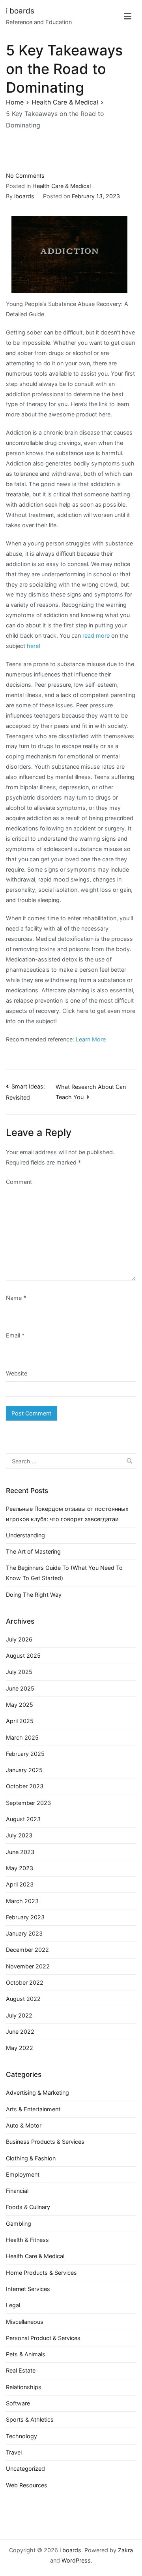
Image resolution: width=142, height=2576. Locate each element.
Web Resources (27, 2485)
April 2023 (20, 1884)
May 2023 (20, 1868)
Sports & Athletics (30, 2419)
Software (18, 2403)
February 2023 (25, 1917)
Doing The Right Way (34, 1595)
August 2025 (23, 1656)
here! (34, 646)
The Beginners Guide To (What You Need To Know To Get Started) (64, 1573)
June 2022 (20, 2032)
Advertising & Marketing (37, 2093)
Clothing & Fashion (31, 2158)
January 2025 (24, 1770)
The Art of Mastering (33, 1551)
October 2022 (25, 1982)
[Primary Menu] (128, 17)
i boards (20, 11)
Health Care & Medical (62, 186)
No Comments (25, 176)
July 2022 (19, 2015)
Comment (19, 1182)
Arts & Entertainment (33, 2109)
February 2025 (25, 1754)
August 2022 (23, 1999)
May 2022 (20, 2048)
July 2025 (19, 1672)
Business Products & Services (45, 2142)
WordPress (76, 2560)
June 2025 (20, 1688)
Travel (14, 2452)
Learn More (91, 1039)
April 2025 (20, 1721)
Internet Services (28, 2289)
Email (15, 1335)
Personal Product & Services (43, 2338)
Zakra (125, 2550)
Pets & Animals (26, 2354)
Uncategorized (25, 2469)
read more (96, 635)
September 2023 (28, 1803)
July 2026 (19, 1639)
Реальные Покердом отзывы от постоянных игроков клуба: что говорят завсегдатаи (67, 1514)
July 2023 (19, 1835)
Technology (21, 2436)
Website (17, 1373)
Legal (13, 2305)
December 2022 (27, 1950)
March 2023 (22, 1901)
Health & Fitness (27, 2240)
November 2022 (28, 1966)
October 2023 (25, 1786)
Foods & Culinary (28, 2207)
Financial (17, 2191)
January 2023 (24, 1933)
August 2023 (23, 1819)
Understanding (25, 1535)
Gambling (19, 2224)
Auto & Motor (24, 2125)
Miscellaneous (25, 2322)
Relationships (24, 2387)
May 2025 (20, 1705)
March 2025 (22, 1737)
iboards (24, 196)
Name (16, 1298)
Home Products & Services (41, 2273)
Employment (23, 2174)
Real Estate (21, 2370)
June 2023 (20, 1852)
